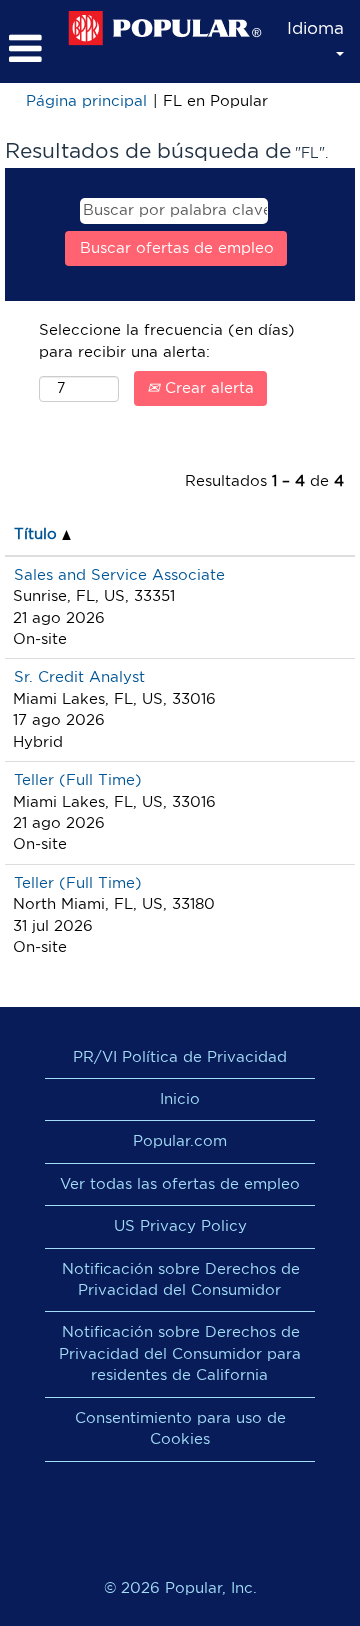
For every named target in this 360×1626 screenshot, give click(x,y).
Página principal (86, 101)
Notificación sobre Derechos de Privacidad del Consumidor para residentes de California (180, 1354)
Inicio (180, 1099)
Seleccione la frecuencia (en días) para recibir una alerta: (167, 341)
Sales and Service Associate (119, 575)
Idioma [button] (315, 28)
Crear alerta (207, 388)
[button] (28, 49)
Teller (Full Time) (78, 780)
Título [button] (38, 534)
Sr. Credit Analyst (79, 677)
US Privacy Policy (180, 1226)
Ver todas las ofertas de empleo (180, 1184)
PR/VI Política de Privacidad (180, 1057)
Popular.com (180, 1141)
